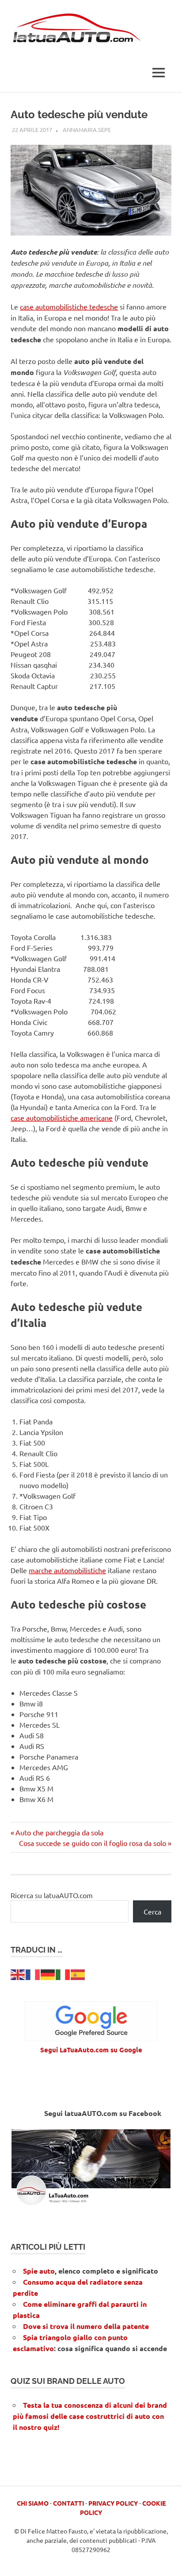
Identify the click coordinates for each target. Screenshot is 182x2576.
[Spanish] (78, 1973)
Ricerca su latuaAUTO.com (52, 1895)
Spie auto (39, 2271)
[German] (48, 1973)
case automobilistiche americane (62, 1118)
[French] (33, 1973)
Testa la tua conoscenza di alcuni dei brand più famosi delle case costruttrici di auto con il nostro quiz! (90, 2416)
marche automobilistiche (67, 1570)
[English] (18, 1973)
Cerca (152, 1911)
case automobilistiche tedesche (69, 306)
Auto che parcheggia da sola (59, 1832)
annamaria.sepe (87, 130)
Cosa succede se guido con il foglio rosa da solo (93, 1843)
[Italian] (63, 1973)
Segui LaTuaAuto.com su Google (91, 2050)
